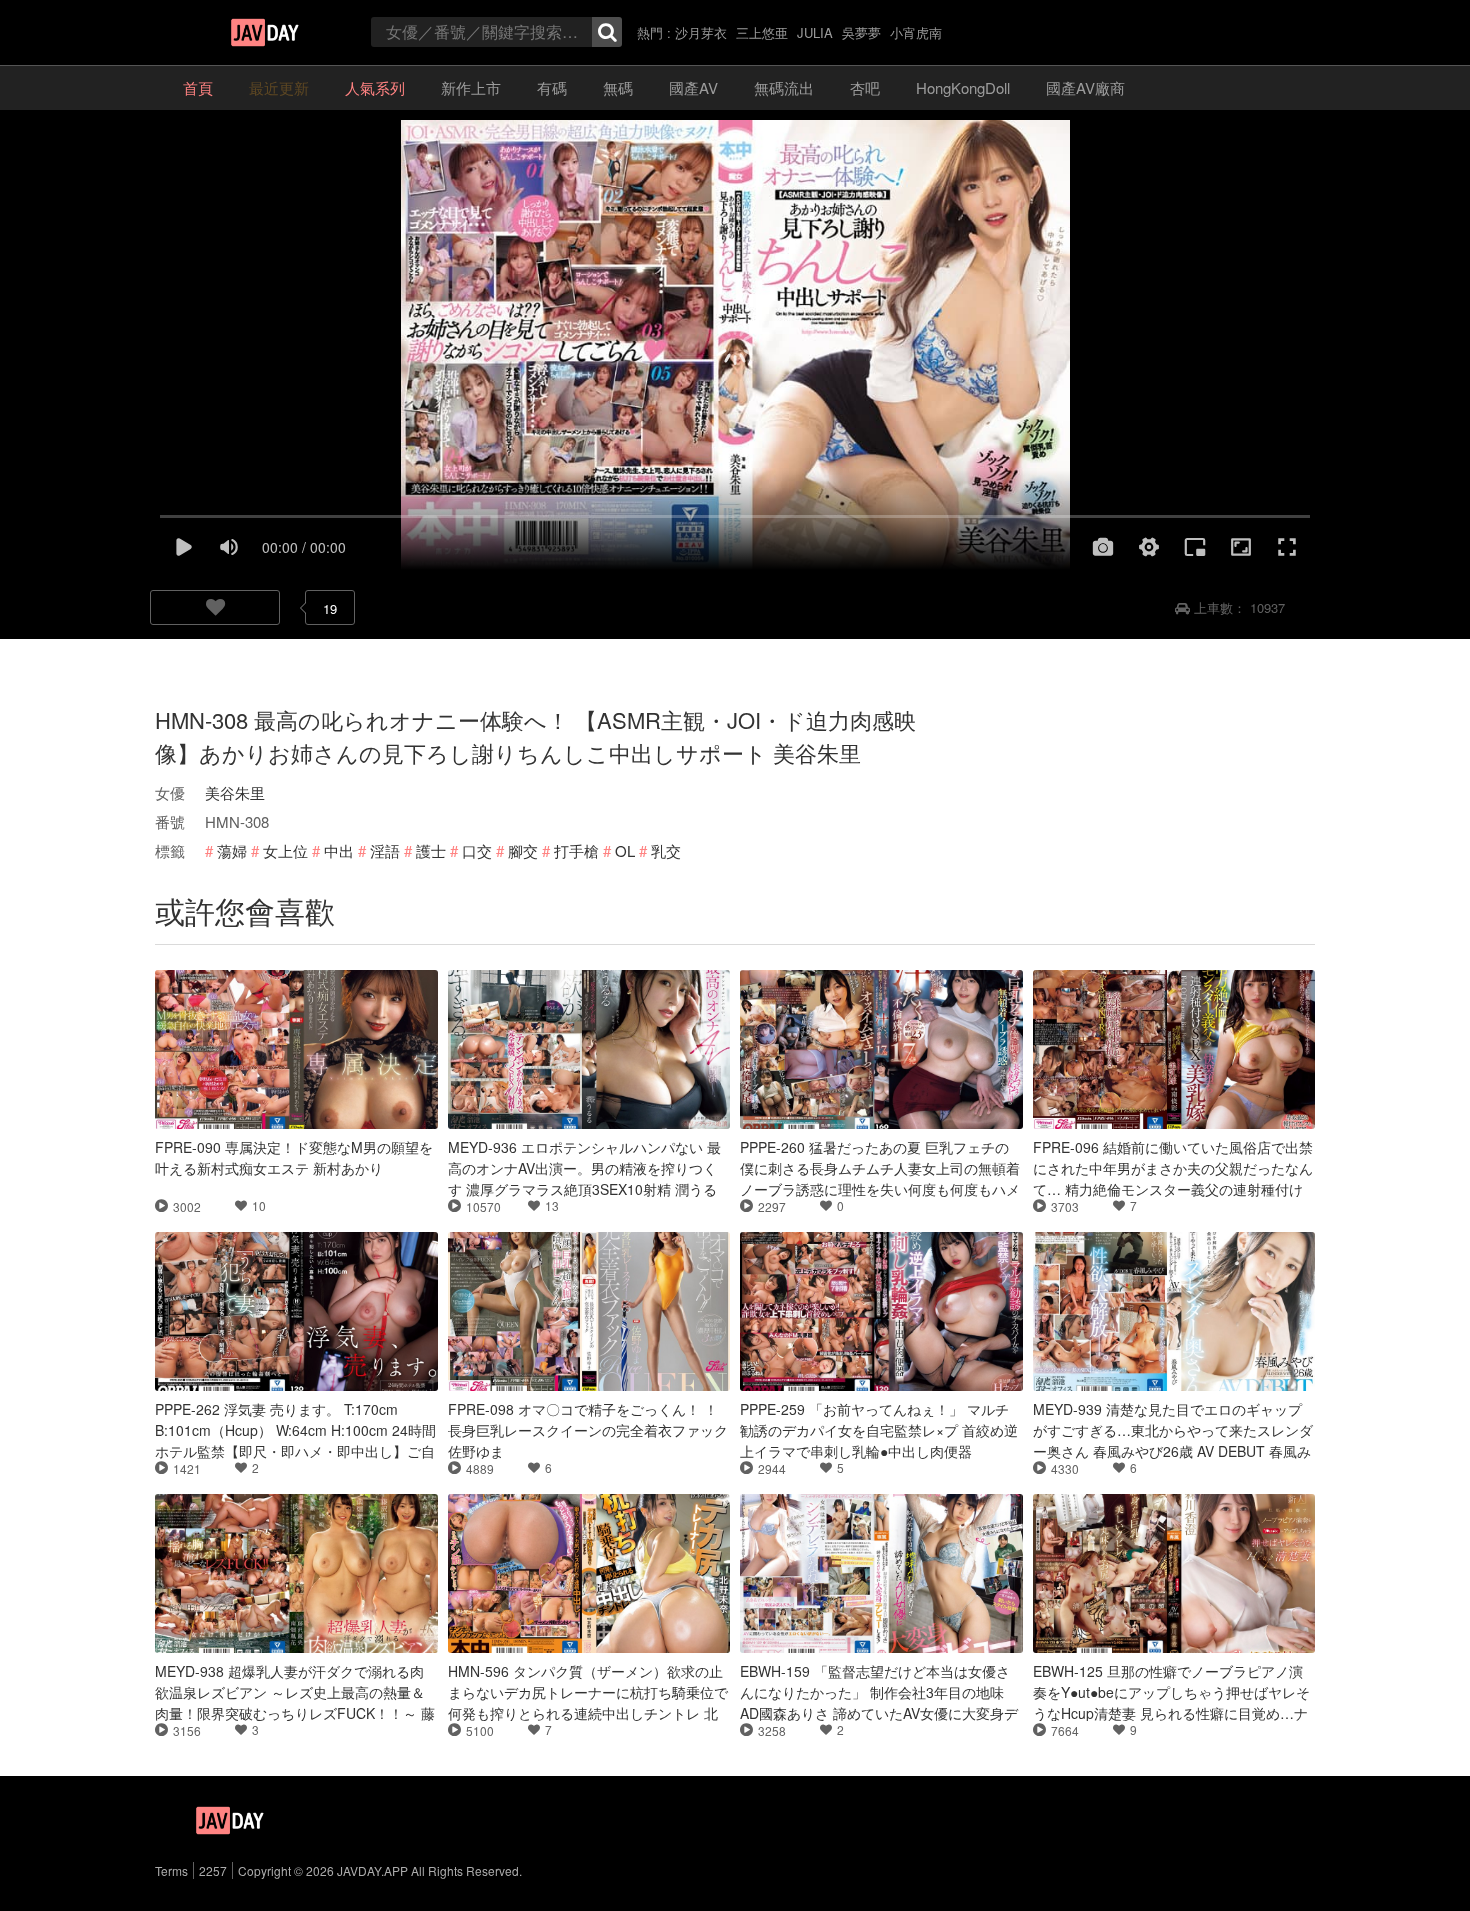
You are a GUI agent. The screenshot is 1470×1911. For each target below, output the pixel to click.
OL (625, 850)
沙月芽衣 (701, 32)
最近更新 (279, 87)
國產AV (693, 87)
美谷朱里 (235, 792)
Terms (171, 1870)
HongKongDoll (963, 87)
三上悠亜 (762, 32)
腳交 (523, 850)
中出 (339, 850)
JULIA (815, 32)
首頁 (198, 87)
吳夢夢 (861, 32)
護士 (431, 850)
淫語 (385, 850)
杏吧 (865, 87)
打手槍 (576, 850)
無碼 (618, 87)
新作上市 (471, 87)
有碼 (552, 87)
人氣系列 (375, 87)
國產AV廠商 (1085, 87)
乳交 (666, 850)
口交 (477, 850)
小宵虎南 (916, 32)
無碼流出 (784, 87)
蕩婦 (232, 850)
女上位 (285, 850)
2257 (213, 1870)
